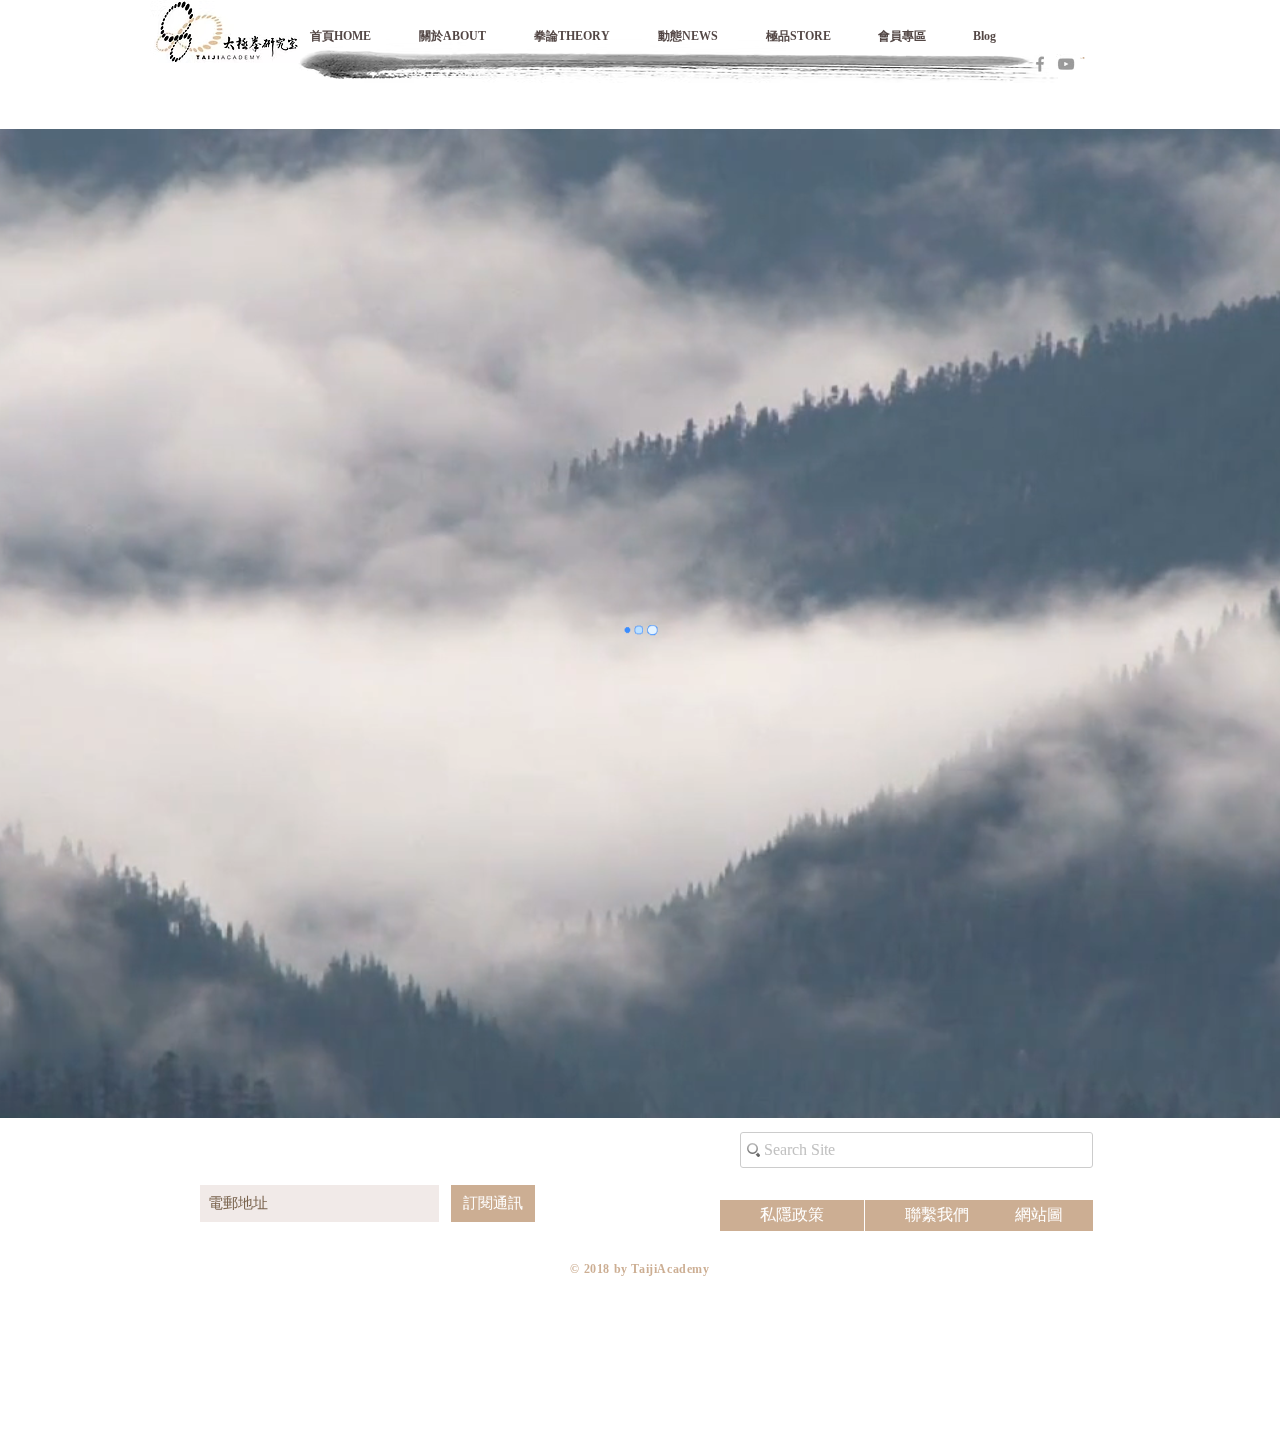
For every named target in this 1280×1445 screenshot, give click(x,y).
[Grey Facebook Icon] (1040, 64)
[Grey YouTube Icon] (1066, 64)
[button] (915, 36)
